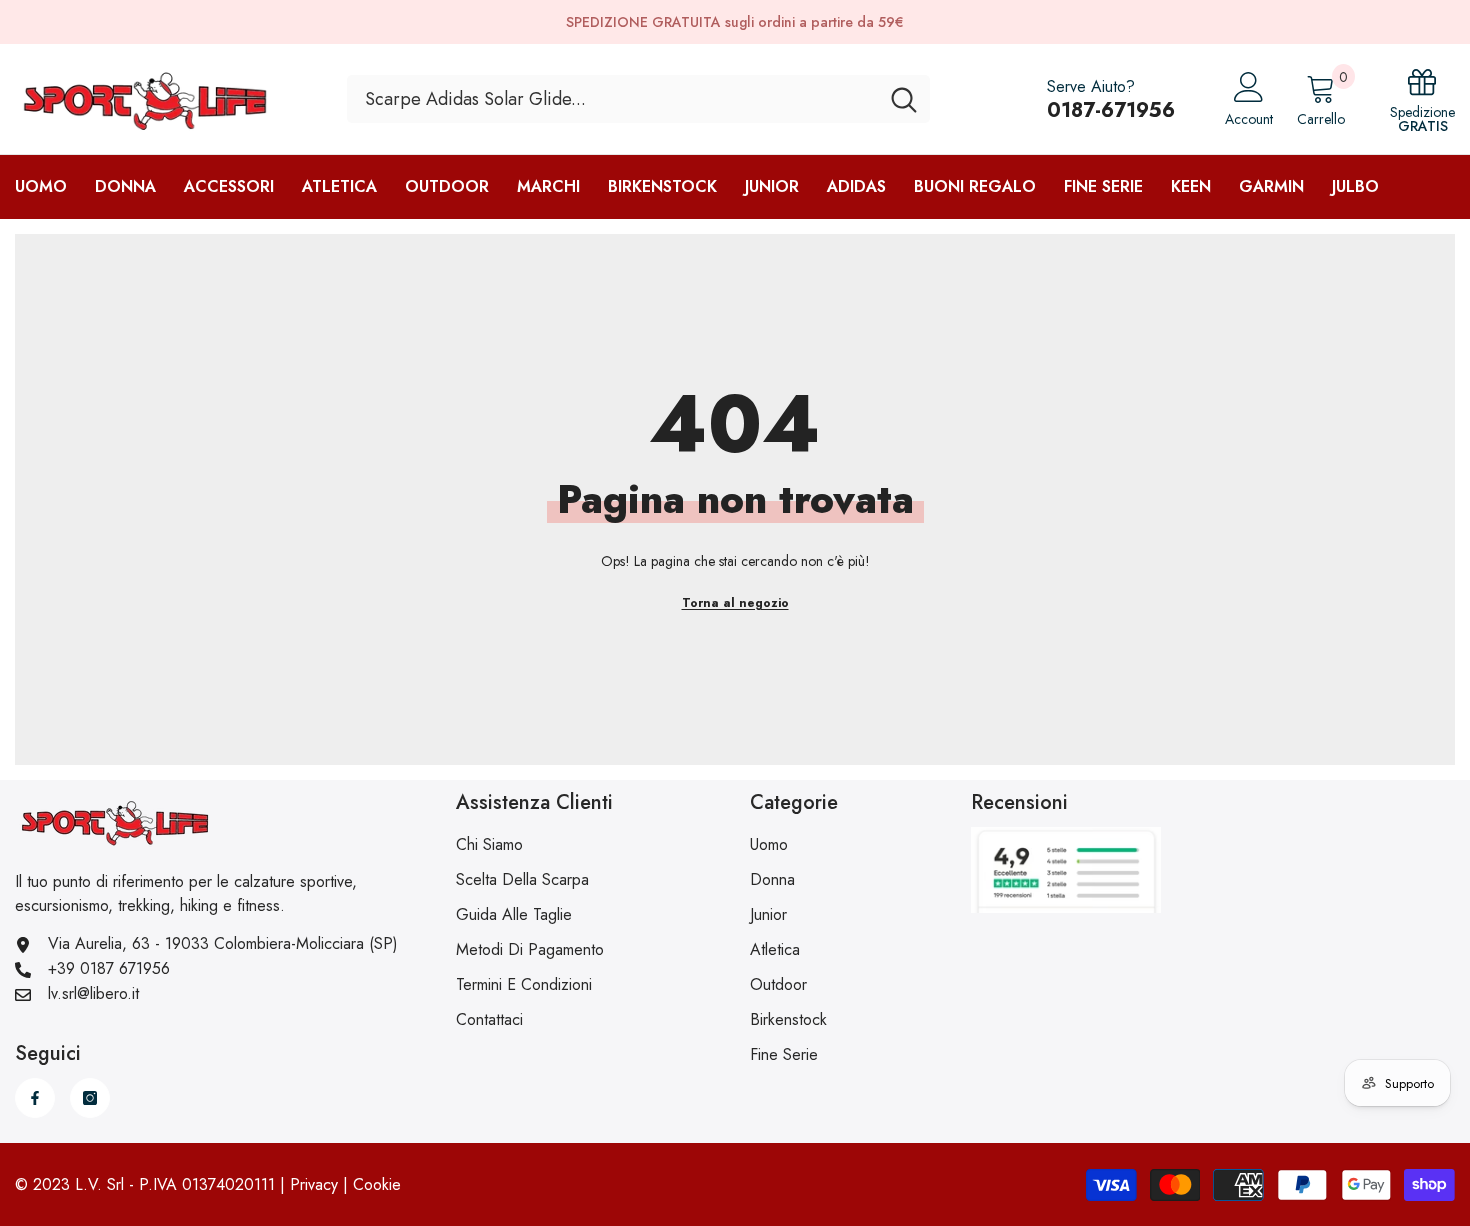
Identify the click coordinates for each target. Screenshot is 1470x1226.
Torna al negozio (735, 603)
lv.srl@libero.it (93, 993)
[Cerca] (638, 99)
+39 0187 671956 (109, 968)
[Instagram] (90, 1098)
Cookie (377, 1184)
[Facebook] (35, 1098)
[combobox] (612, 99)
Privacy (314, 1184)
